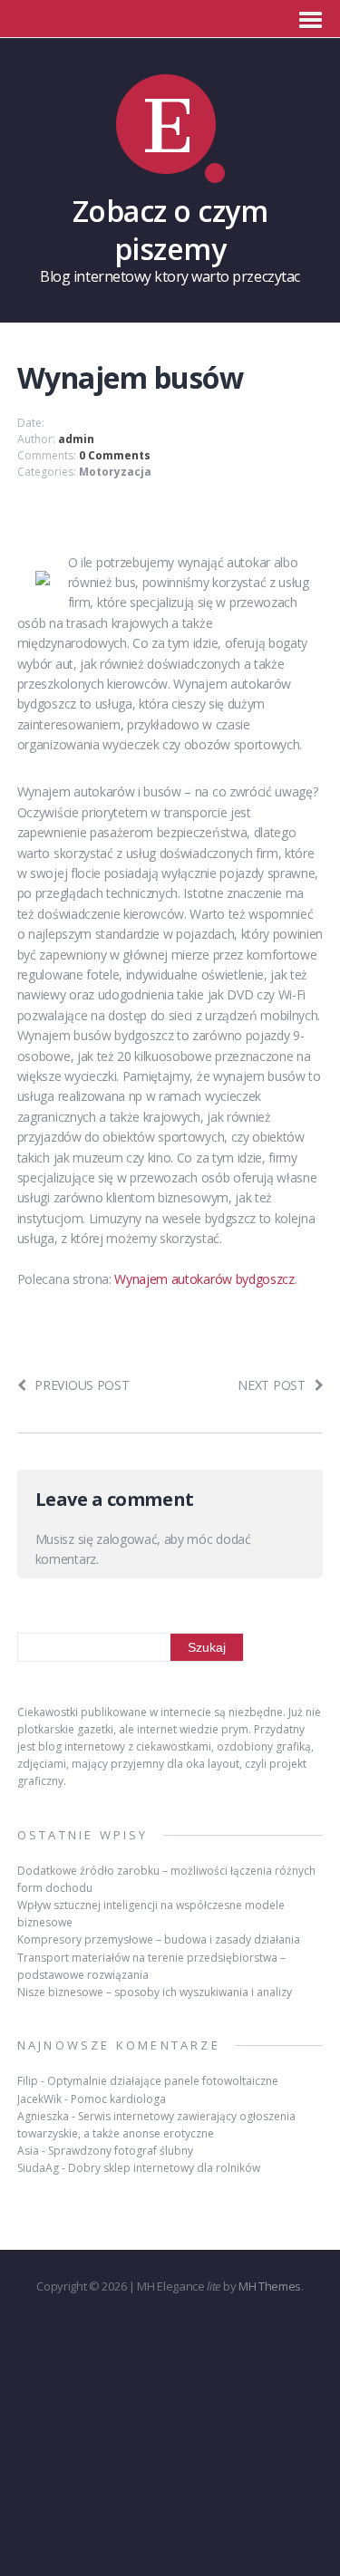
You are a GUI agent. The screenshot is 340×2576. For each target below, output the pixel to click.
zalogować (126, 1539)
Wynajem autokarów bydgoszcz (204, 1279)
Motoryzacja (115, 472)
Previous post (82, 1385)
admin (76, 439)
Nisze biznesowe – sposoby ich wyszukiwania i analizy (155, 1992)
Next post (271, 1385)
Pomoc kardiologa (118, 2099)
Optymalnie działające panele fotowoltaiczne (163, 2081)
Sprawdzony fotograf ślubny (121, 2151)
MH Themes (270, 2286)
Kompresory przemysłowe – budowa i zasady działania (159, 1939)
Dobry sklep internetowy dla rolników (164, 2168)
